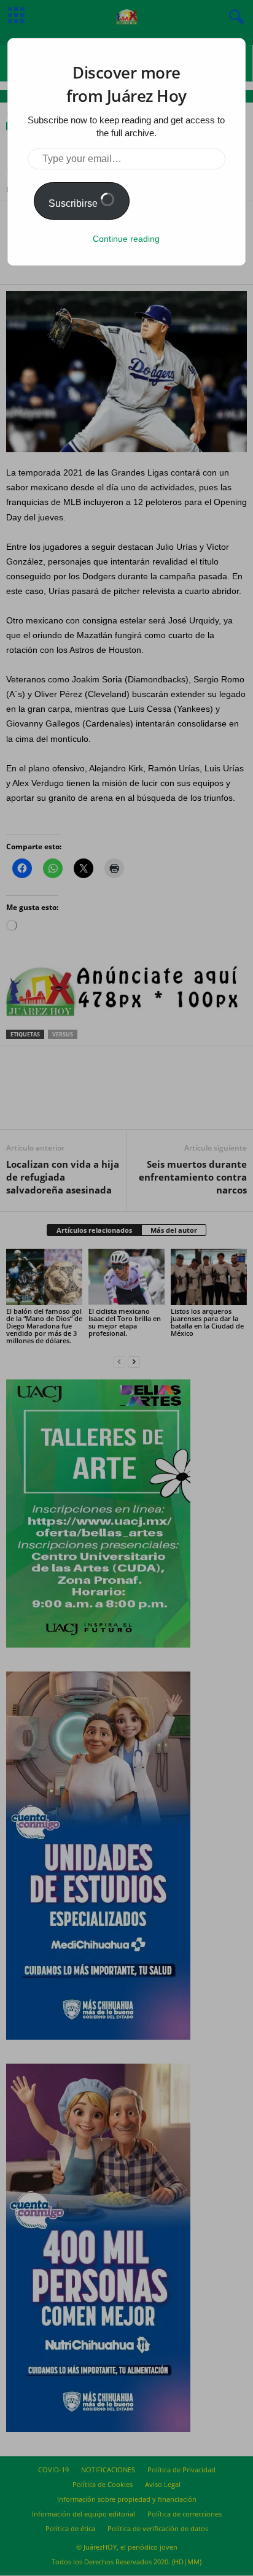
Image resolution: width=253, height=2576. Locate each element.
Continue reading (126, 239)
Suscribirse (74, 203)
